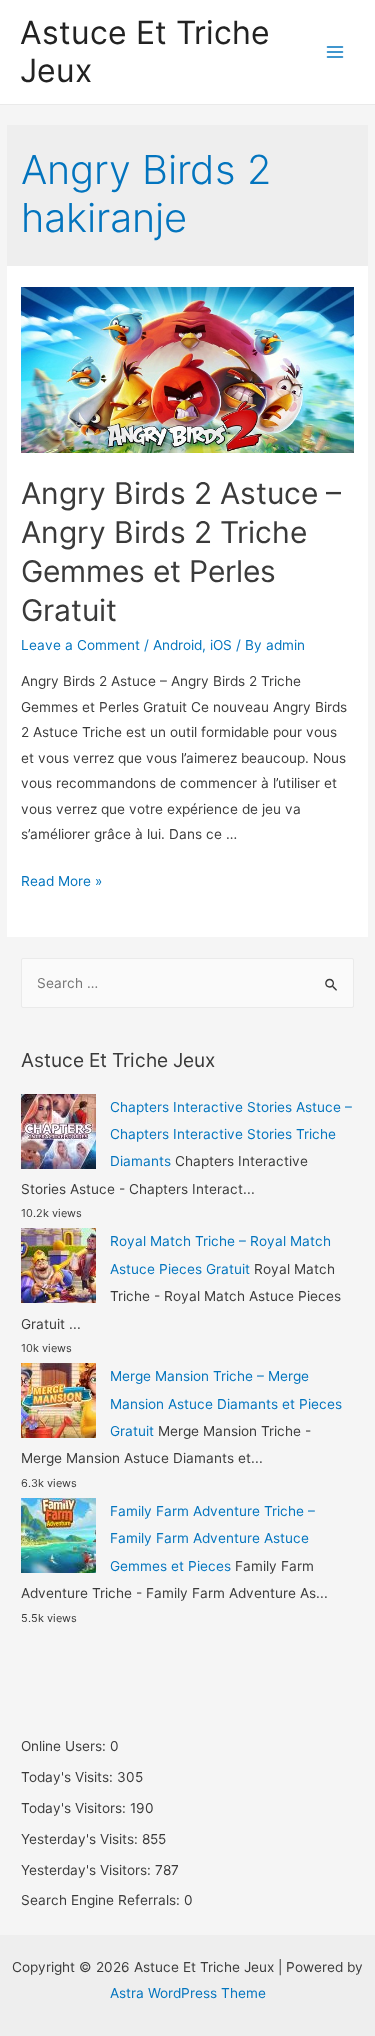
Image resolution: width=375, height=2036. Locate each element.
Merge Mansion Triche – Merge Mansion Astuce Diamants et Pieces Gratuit (226, 1403)
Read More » (61, 881)
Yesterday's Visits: (81, 1839)
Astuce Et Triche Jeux (145, 51)
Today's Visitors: (75, 1808)
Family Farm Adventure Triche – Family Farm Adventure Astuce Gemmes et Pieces (212, 1538)
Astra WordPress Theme (188, 1993)
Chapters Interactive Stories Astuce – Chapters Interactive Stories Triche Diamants (231, 1134)
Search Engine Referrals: (102, 1900)
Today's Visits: (69, 1777)
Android (177, 645)
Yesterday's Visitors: (88, 1870)
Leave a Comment (80, 645)
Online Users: (65, 1746)
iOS (221, 645)
